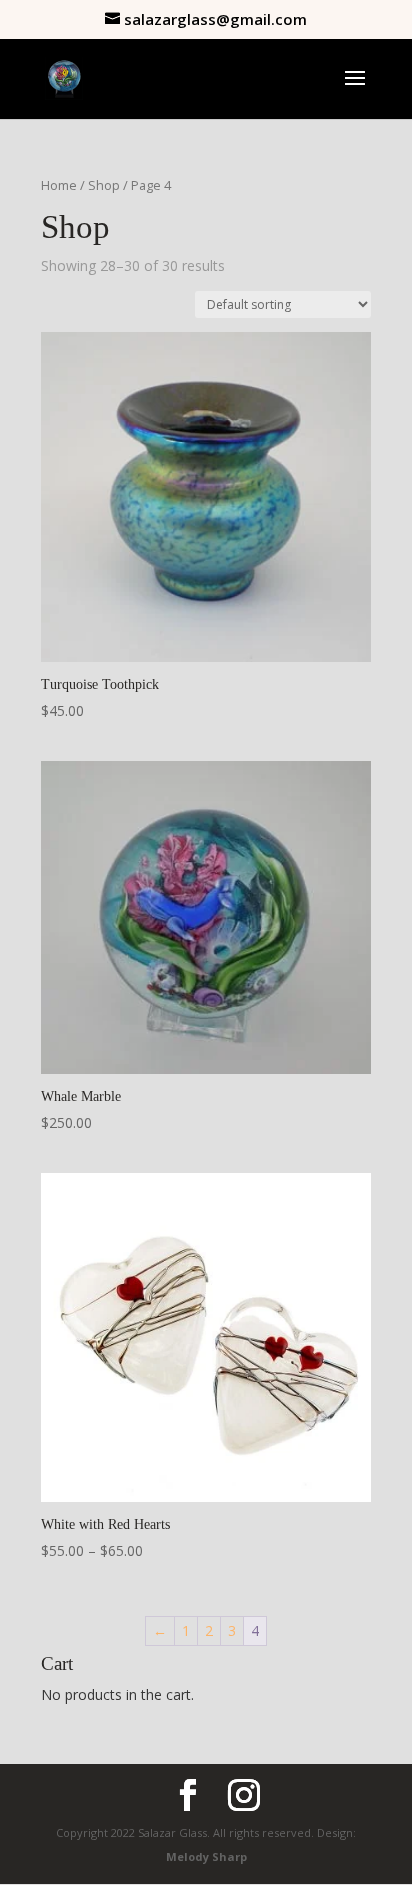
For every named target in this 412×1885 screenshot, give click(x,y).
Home (59, 185)
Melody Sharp (206, 1856)
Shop (104, 185)
